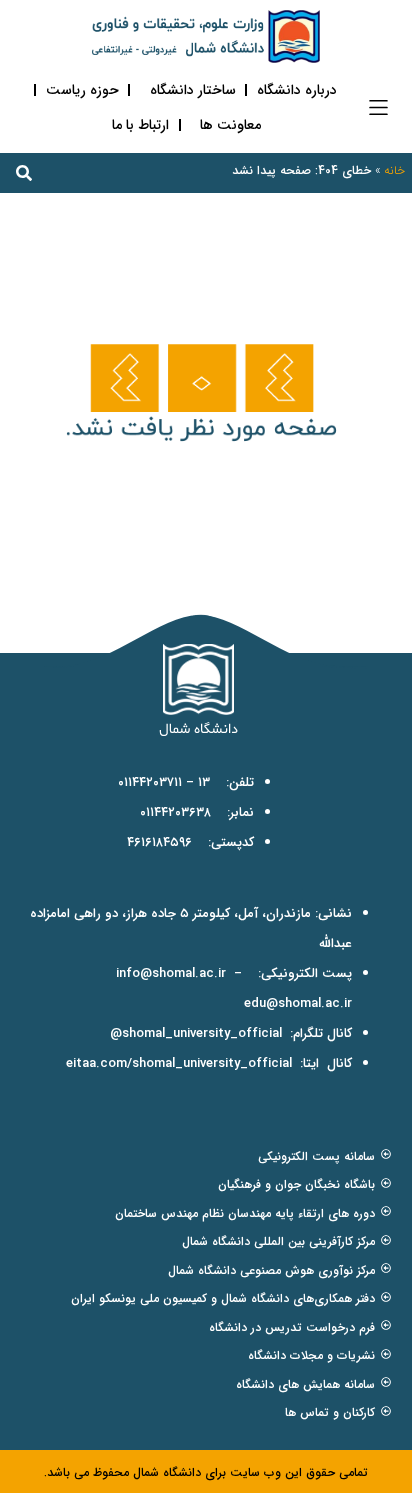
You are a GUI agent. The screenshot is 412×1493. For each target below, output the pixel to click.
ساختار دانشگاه (193, 90)
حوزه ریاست (82, 90)
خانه (394, 170)
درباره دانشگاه (297, 90)
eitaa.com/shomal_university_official (179, 1063)
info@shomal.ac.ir (171, 973)
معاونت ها (230, 125)
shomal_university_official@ (196, 1033)
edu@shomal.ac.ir (298, 1003)
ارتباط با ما (140, 125)
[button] (378, 107)
